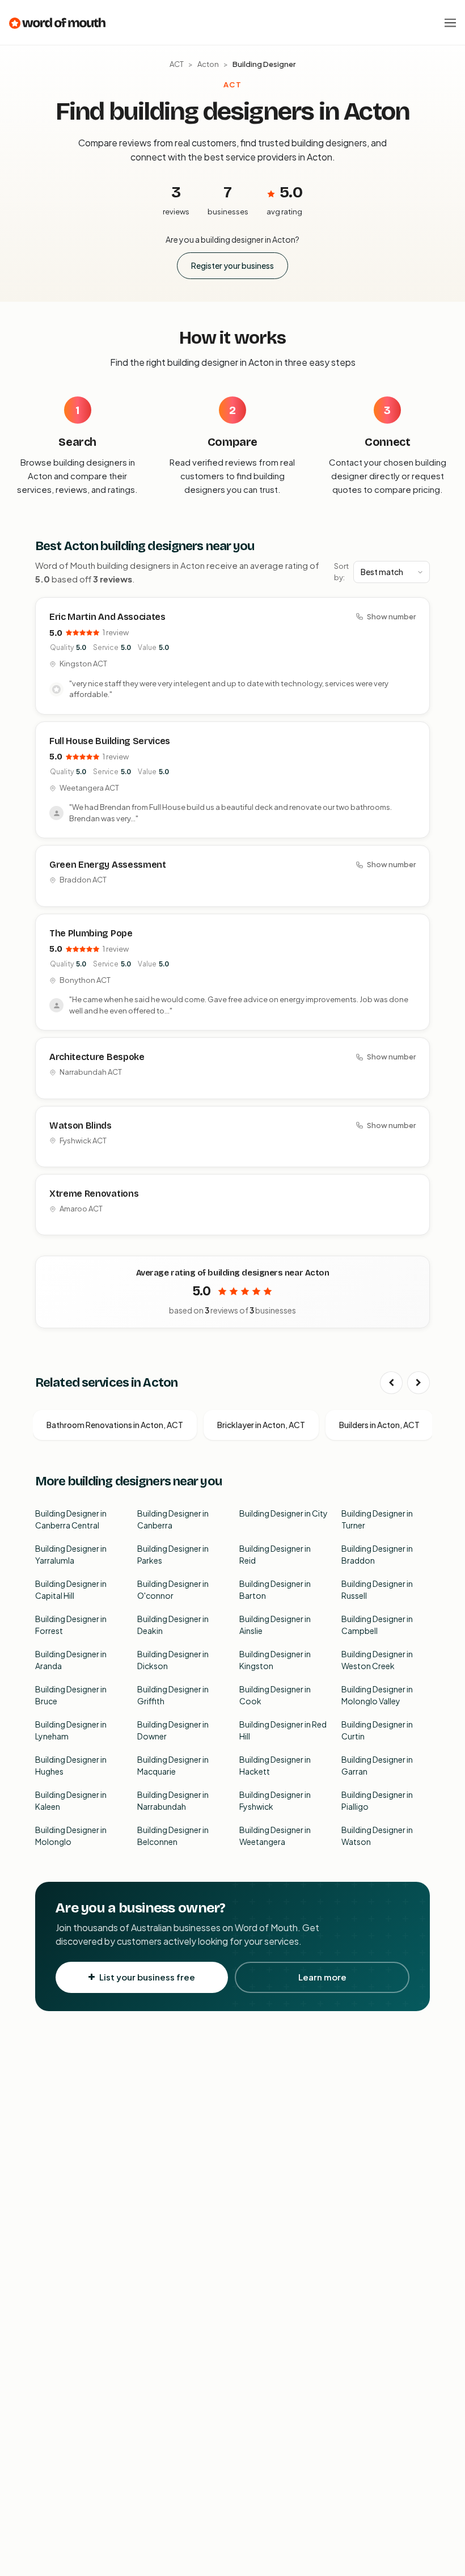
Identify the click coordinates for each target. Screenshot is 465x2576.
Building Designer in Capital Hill (71, 1589)
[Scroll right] (418, 1383)
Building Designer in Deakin (173, 1625)
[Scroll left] (391, 1383)
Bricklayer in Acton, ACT (261, 1425)
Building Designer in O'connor (173, 1589)
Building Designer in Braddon (377, 1554)
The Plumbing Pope (91, 933)
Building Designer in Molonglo (71, 1836)
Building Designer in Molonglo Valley (377, 1695)
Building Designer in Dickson (173, 1660)
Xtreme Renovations (94, 1194)
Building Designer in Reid (275, 1554)
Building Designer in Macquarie (173, 1765)
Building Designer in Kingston (275, 1660)
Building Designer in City (284, 1513)
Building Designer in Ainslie (275, 1625)
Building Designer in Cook (275, 1695)
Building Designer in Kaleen (71, 1800)
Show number (391, 616)
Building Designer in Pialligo (377, 1800)
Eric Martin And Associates (107, 617)
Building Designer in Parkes (173, 1554)
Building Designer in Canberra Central (71, 1519)
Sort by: (341, 572)
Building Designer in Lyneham (71, 1730)
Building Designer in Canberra (173, 1519)
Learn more (322, 1977)
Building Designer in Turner (377, 1519)
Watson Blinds (81, 1126)
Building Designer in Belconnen (173, 1836)
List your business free (147, 1977)
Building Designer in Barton (275, 1589)
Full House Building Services (110, 741)
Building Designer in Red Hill (283, 1730)
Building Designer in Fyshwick (275, 1800)
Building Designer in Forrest (71, 1625)
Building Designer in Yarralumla (71, 1554)
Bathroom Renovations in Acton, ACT (115, 1425)
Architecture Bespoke (97, 1057)
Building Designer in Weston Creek (377, 1660)
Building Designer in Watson (377, 1836)
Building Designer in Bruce (71, 1695)
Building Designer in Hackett (275, 1765)
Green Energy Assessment (108, 865)
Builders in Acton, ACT (379, 1425)
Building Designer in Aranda (71, 1660)
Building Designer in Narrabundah (173, 1800)
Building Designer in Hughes (71, 1765)
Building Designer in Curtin (377, 1730)
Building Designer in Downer (173, 1730)
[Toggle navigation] (450, 23)
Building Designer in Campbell (377, 1625)
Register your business (232, 265)
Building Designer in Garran (377, 1765)
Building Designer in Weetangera (275, 1836)
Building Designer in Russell (377, 1589)
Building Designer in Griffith (173, 1695)
